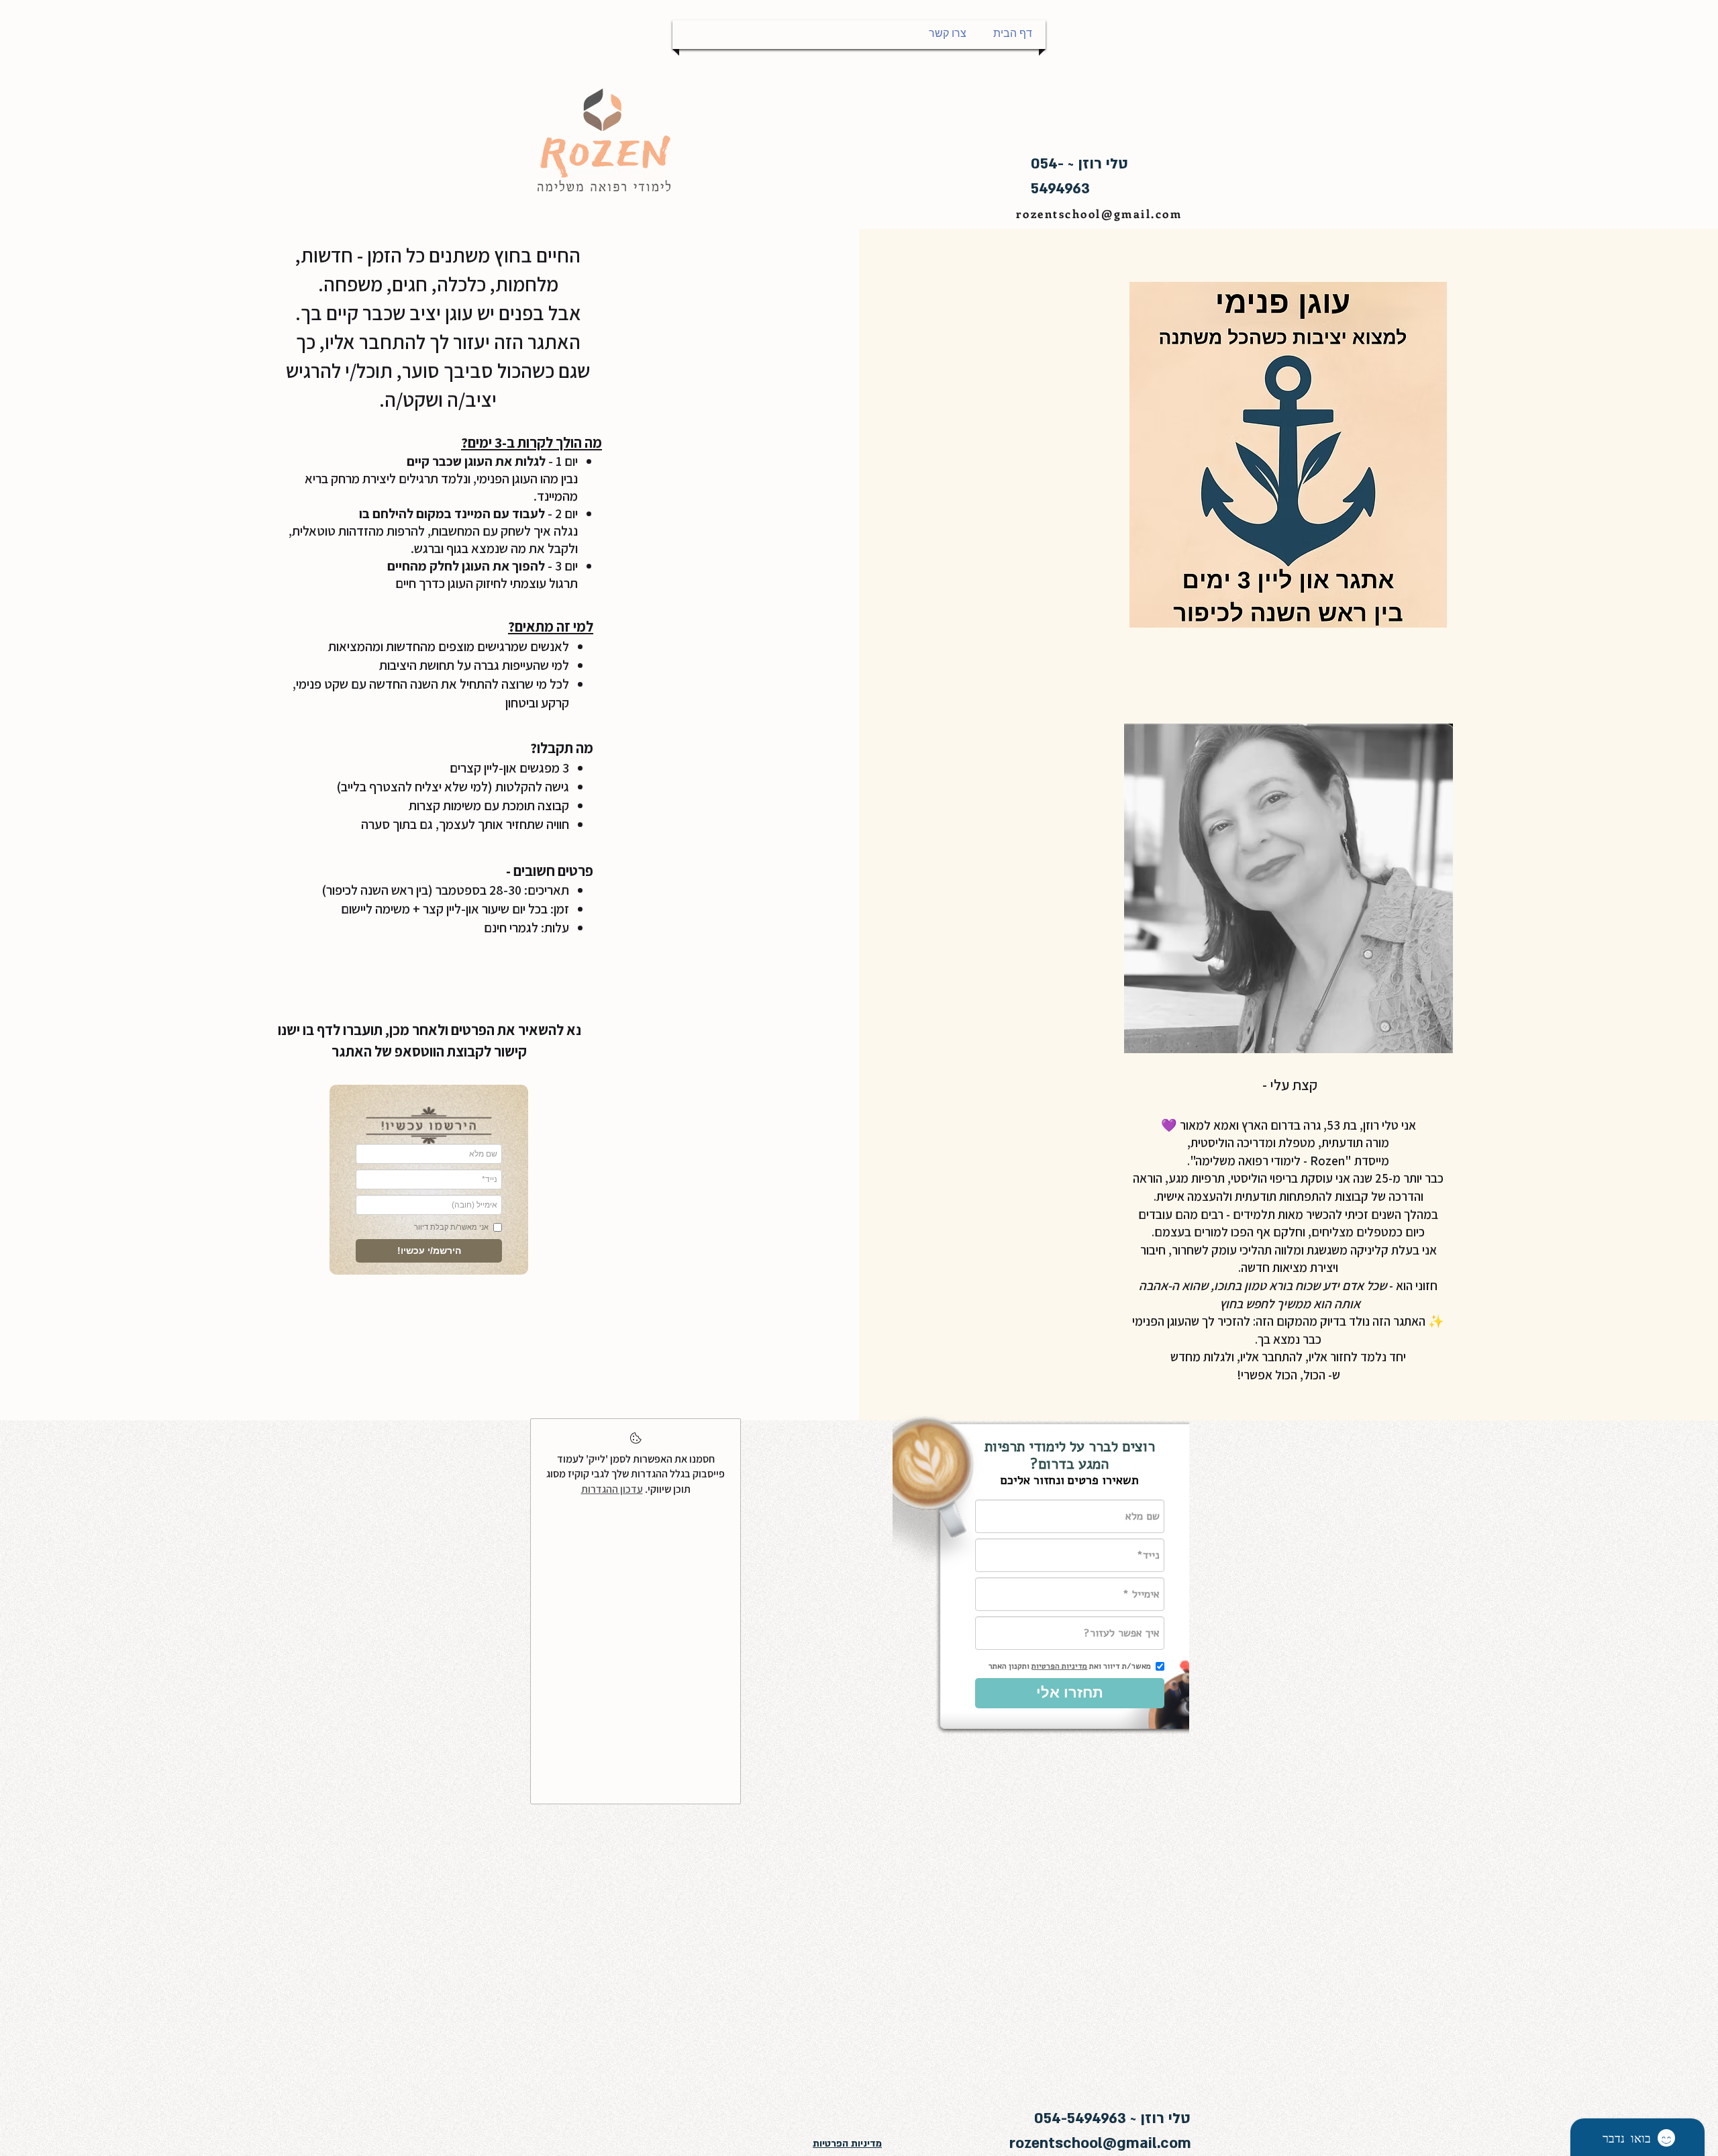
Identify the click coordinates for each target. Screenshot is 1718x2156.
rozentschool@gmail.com (1099, 213)
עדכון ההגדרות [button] (612, 1489)
